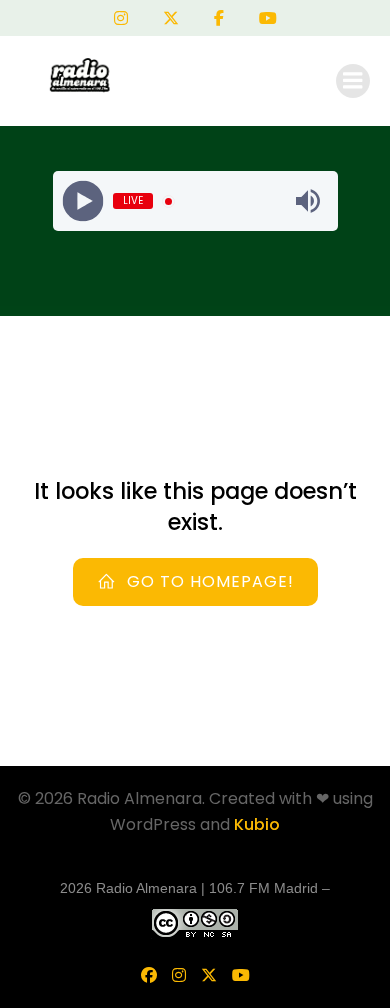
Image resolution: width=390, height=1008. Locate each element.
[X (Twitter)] (171, 18)
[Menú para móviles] (353, 81)
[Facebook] (219, 18)
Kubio (257, 824)
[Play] (82, 201)
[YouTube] (268, 18)
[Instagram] (121, 18)
